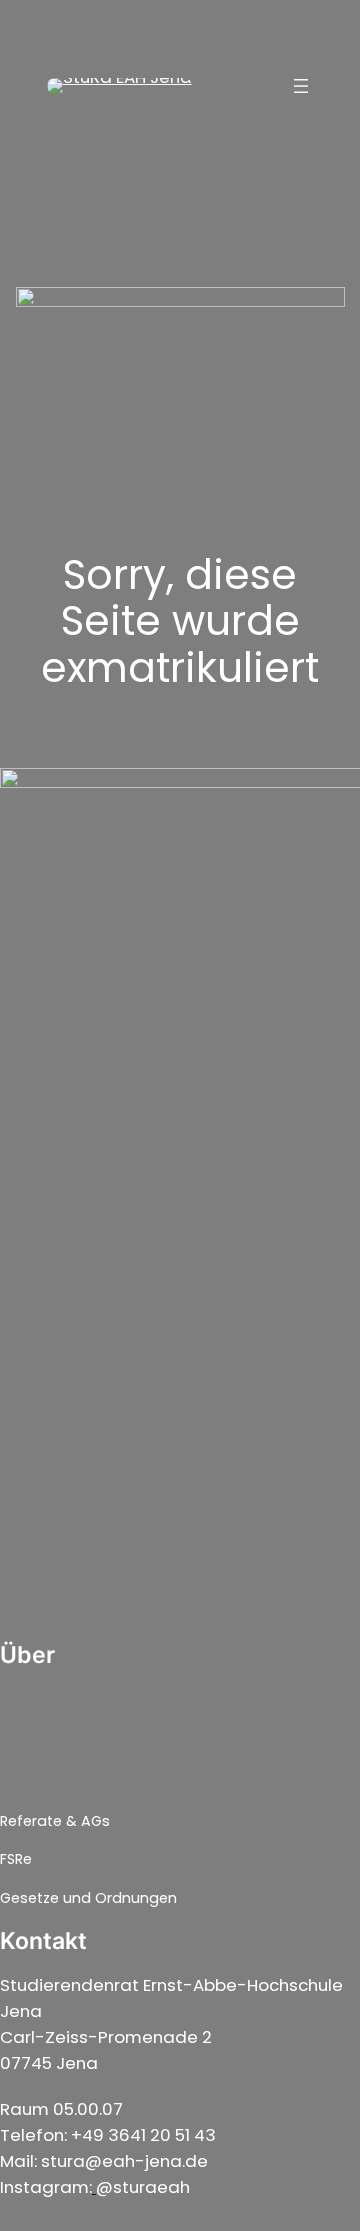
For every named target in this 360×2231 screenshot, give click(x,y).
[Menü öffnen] (301, 86)
